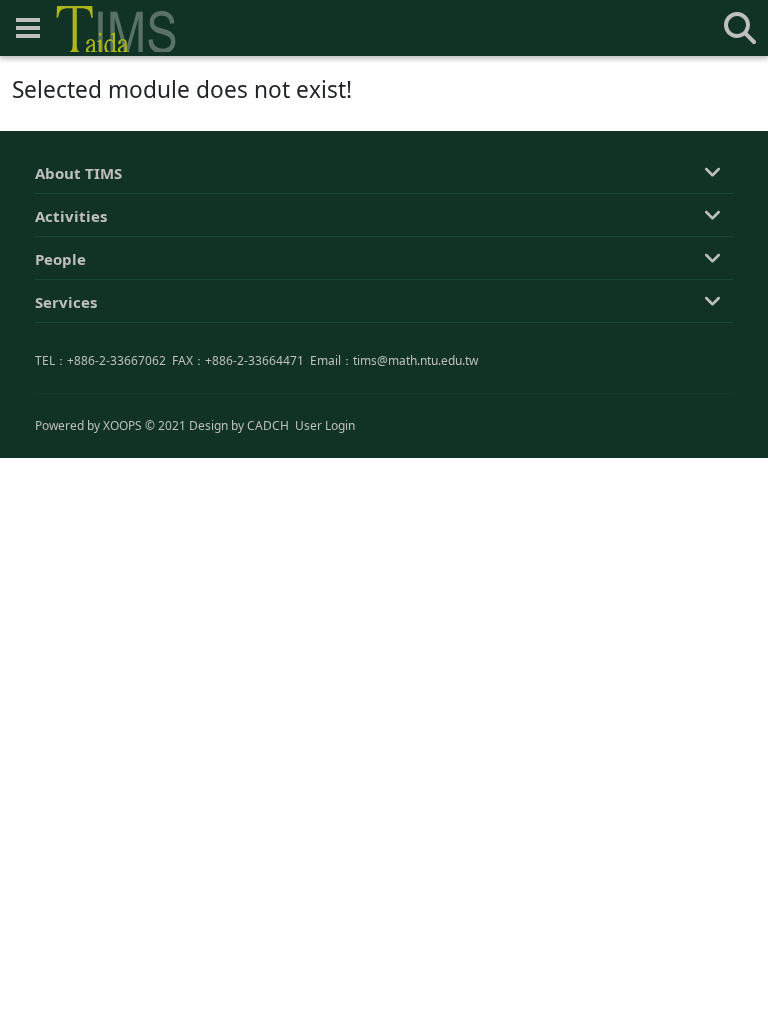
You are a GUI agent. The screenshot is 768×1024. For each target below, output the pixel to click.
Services (66, 302)
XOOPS (122, 425)
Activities (71, 216)
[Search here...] (740, 28)
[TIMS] (116, 29)
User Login (325, 425)
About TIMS (78, 173)
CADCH (268, 425)
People (60, 259)
